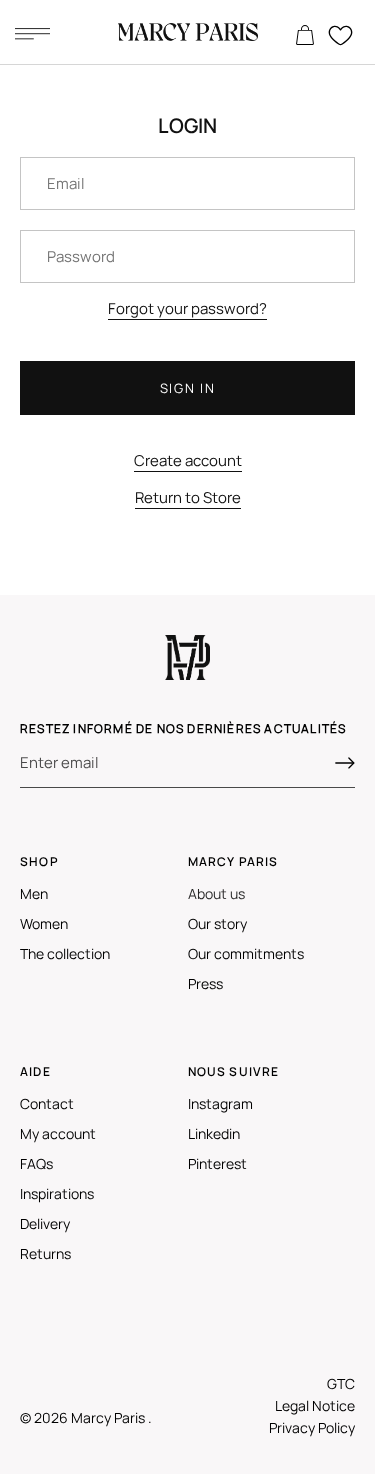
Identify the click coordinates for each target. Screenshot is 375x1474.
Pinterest (217, 1163)
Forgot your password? (187, 308)
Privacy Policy (312, 1427)
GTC (341, 1383)
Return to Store (188, 497)
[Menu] (32, 33)
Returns (45, 1253)
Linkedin (214, 1133)
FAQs (36, 1163)
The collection (65, 953)
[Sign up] (345, 763)
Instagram (220, 1103)
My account (58, 1133)
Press (205, 983)
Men (34, 893)
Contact (47, 1103)
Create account (188, 460)
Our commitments (246, 953)
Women (44, 923)
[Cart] (305, 36)
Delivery (45, 1223)
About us (216, 893)
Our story (217, 923)
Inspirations (57, 1193)
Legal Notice (315, 1405)
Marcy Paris (109, 1417)
